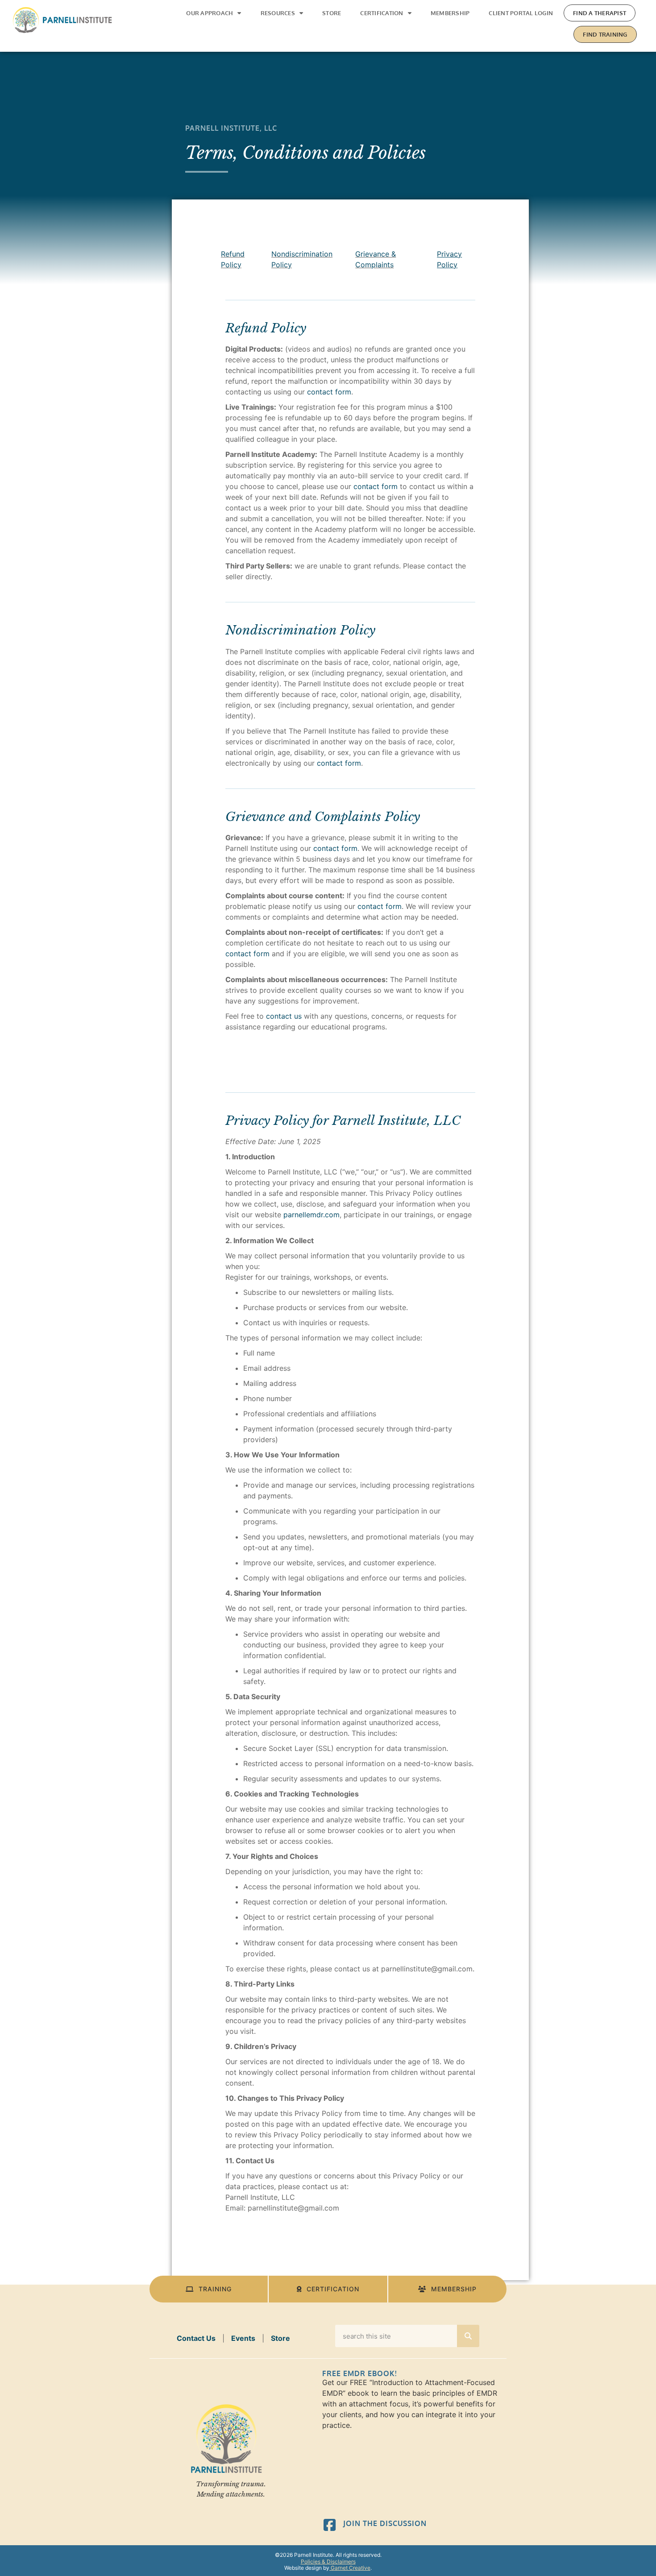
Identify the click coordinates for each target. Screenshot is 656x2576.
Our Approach (210, 13)
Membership (450, 13)
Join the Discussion (385, 2523)
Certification (382, 13)
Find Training (605, 34)
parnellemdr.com (311, 1215)
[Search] (468, 2336)
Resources (278, 13)
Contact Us (196, 2338)
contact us (284, 1016)
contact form (329, 392)
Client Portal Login (521, 13)
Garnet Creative (350, 2568)
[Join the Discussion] (330, 2525)
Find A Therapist (600, 13)
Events (243, 2338)
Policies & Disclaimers (328, 2561)
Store (332, 13)
